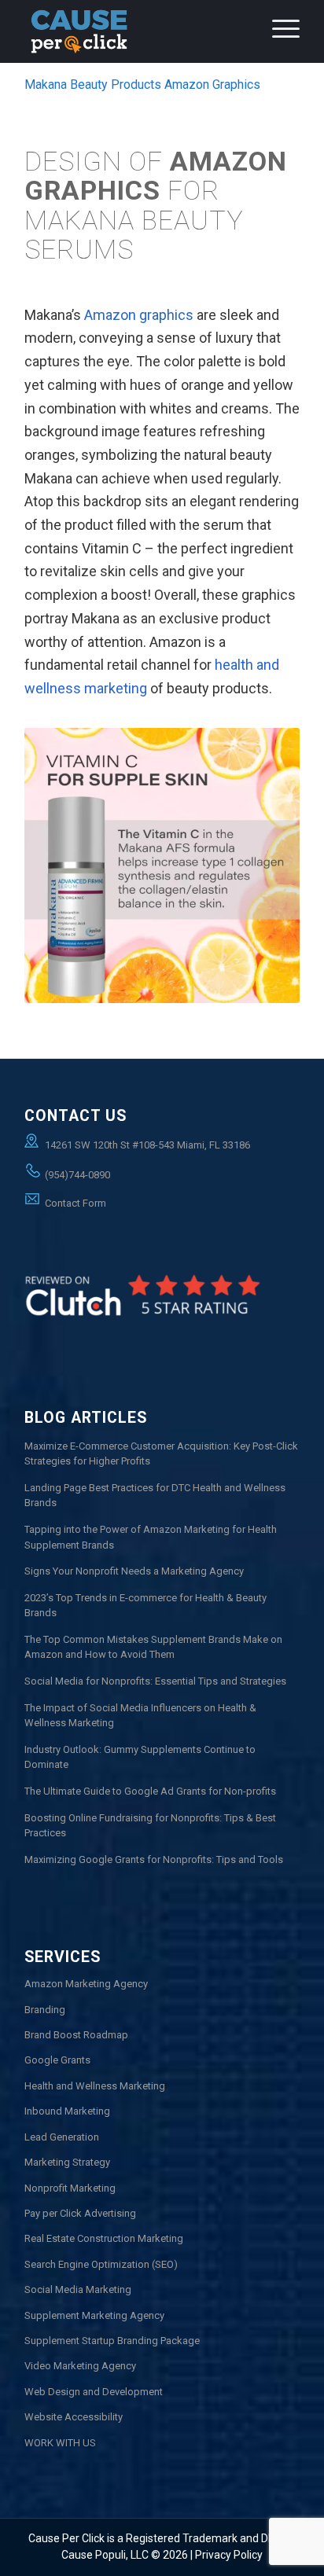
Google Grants (57, 2060)
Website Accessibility (74, 2417)
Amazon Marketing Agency (86, 1984)
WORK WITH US (60, 2443)
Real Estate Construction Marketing (104, 2238)
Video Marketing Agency (80, 2366)
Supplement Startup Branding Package (112, 2341)
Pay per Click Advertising (80, 2213)
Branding (45, 2010)
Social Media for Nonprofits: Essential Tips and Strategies (155, 1681)
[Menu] (278, 47)
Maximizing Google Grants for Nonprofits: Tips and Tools (154, 1859)
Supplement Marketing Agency (94, 2315)
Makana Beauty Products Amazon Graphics (142, 85)
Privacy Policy (229, 2555)
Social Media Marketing (78, 2289)
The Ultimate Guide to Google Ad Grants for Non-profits (150, 1791)
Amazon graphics (139, 315)
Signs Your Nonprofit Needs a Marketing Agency (134, 1571)
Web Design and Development (94, 2392)
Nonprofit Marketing (70, 2188)
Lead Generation (62, 2137)
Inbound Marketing (67, 2111)
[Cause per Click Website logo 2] (134, 31)
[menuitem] (278, 47)
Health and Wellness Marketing (95, 2086)
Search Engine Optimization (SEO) (101, 2264)
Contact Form (75, 1203)
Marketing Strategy (67, 2162)
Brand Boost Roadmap (76, 2035)
